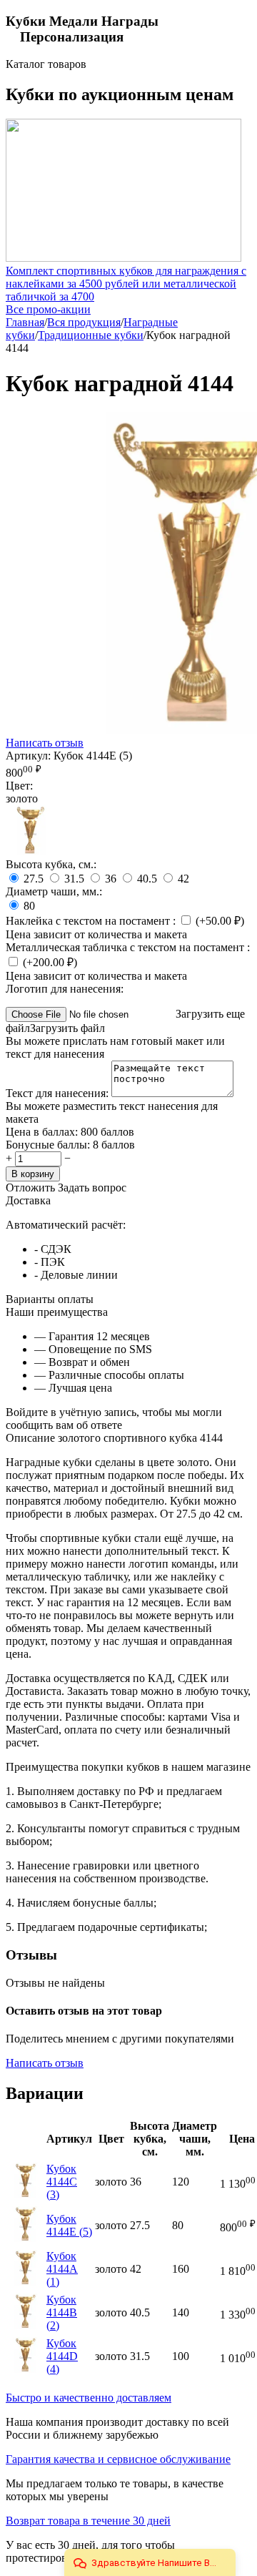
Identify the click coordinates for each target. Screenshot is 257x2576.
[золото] (31, 851)
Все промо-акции (48, 309)
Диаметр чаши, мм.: (54, 891)
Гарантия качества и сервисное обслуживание (118, 2459)
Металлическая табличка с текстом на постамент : (128, 947)
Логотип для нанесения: (65, 989)
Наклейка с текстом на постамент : (92, 921)
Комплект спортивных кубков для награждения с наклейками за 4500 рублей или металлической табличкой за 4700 (126, 284)
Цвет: (19, 786)
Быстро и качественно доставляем (89, 2398)
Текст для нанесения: (59, 1093)
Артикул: (28, 756)
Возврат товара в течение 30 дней (88, 2521)
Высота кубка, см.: (51, 864)
